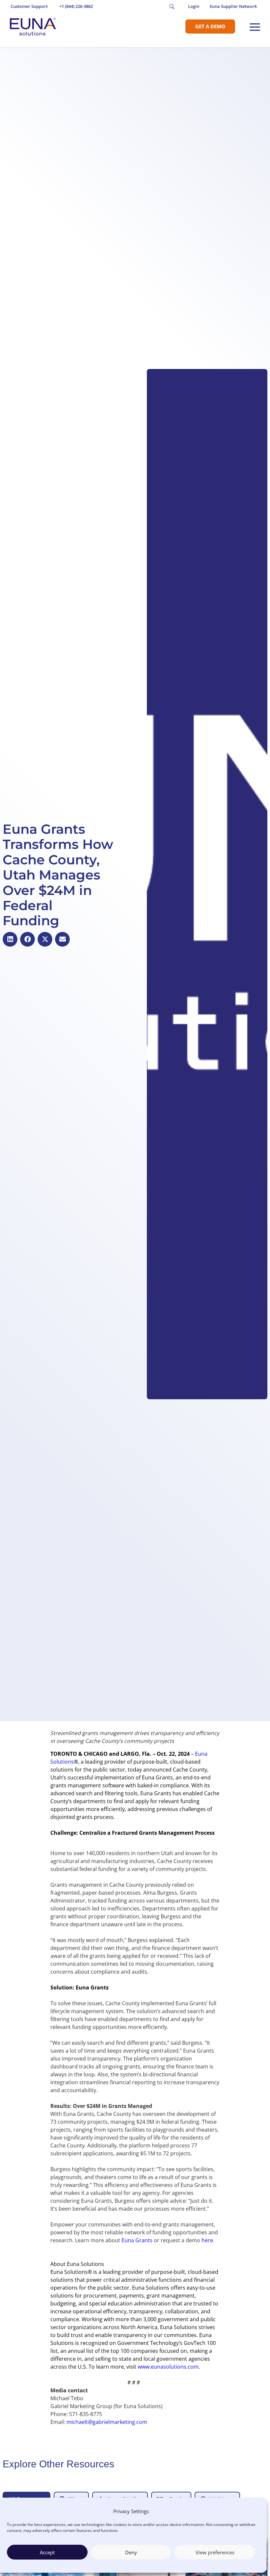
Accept (47, 2552)
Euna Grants (137, 2240)
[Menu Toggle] (255, 27)
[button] (10, 939)
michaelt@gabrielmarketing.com (107, 2422)
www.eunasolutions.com (168, 2367)
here (207, 2240)
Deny (131, 2552)
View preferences (215, 2552)
